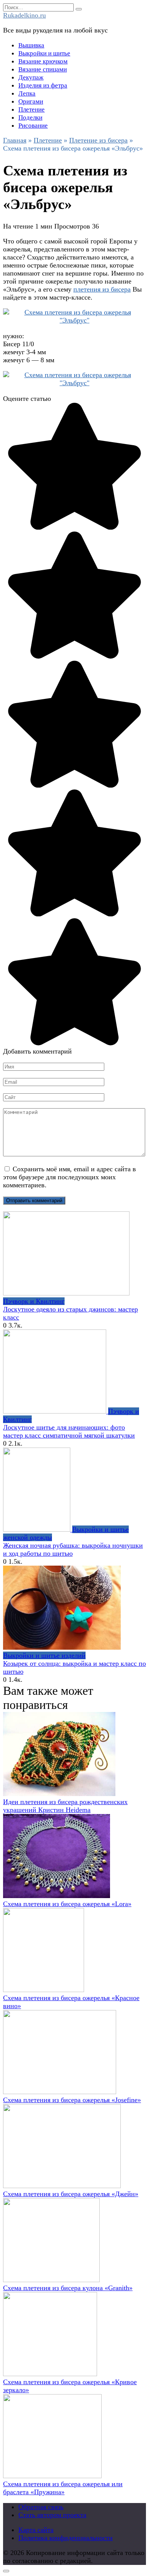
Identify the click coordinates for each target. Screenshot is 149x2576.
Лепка (27, 93)
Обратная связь (41, 2507)
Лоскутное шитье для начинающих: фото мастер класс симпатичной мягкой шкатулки (69, 1431)
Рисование (33, 126)
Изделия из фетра (43, 85)
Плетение (32, 109)
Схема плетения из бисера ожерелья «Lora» (67, 1904)
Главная (15, 140)
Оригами (31, 101)
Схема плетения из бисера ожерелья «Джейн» (71, 2194)
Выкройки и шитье (44, 53)
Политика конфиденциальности (66, 2538)
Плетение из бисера (98, 140)
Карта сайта (36, 2530)
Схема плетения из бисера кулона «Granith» (68, 2288)
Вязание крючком (43, 61)
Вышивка (31, 45)
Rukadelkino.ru (24, 15)
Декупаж (31, 77)
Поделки (30, 118)
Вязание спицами (43, 69)
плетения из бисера (102, 289)
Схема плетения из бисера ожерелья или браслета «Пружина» (63, 2488)
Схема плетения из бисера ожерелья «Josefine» (72, 2100)
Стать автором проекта (52, 2515)
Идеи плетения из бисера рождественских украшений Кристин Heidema (65, 1806)
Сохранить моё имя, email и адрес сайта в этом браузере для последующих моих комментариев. (70, 1177)
